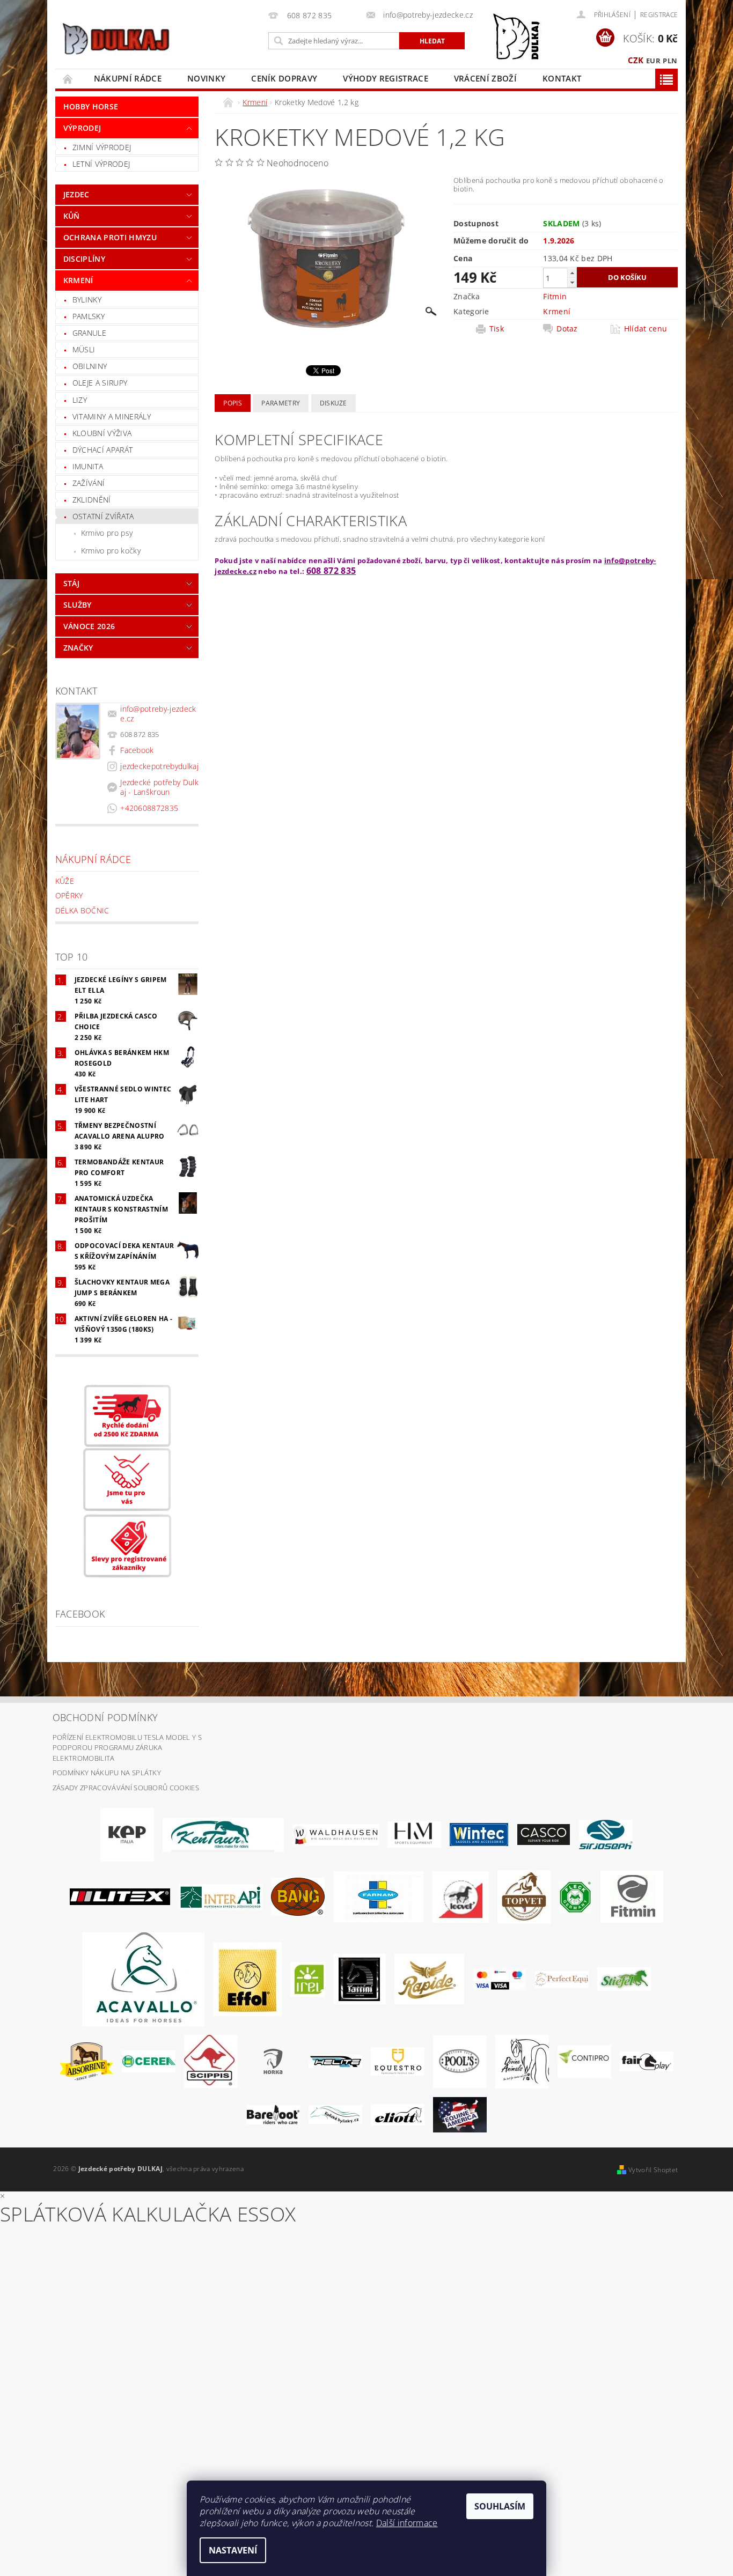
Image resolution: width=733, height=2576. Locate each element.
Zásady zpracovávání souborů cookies (126, 1788)
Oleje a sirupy (100, 383)
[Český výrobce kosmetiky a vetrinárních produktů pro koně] (524, 1896)
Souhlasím (500, 2506)
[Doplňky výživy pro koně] (308, 1979)
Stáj (71, 583)
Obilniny (90, 366)
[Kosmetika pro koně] (460, 1896)
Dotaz (567, 329)
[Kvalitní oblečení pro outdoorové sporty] (606, 1834)
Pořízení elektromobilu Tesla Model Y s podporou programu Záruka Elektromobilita (127, 1748)
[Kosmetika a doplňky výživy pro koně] (378, 1896)
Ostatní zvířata (103, 516)
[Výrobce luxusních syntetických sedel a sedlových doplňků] (479, 1834)
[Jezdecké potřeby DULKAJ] (116, 39)
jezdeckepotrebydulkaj (159, 766)
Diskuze (333, 403)
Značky (78, 648)
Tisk (497, 329)
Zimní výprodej (102, 147)
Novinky (206, 78)
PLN (670, 61)
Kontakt (562, 78)
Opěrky (69, 895)
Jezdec (76, 194)
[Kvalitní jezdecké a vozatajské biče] (576, 1896)
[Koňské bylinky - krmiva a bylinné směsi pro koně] (335, 2114)
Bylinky (87, 300)
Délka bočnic (82, 910)
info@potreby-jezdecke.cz (158, 714)
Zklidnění (92, 500)
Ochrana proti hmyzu (110, 237)
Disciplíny (84, 259)
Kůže (65, 881)
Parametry (281, 403)
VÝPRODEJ (82, 128)
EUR (653, 61)
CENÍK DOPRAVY (284, 78)
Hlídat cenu (646, 329)
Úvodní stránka (68, 79)
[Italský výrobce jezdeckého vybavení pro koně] (143, 1979)
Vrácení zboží (485, 78)
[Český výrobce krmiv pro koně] (632, 1896)
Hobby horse (91, 106)
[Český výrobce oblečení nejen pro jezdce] (120, 1896)
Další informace (407, 2523)
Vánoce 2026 (89, 626)
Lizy (80, 400)
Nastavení (233, 2550)
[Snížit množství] (572, 282)
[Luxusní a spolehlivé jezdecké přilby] (544, 1834)
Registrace (659, 15)
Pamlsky (89, 316)
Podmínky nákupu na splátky (107, 1773)
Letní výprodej (101, 164)
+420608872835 (149, 808)
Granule (89, 333)
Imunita (88, 466)
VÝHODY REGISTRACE (385, 78)
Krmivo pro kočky (111, 551)
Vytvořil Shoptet (653, 2170)
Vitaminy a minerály (112, 416)
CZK (636, 60)
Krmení (78, 280)
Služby (78, 605)
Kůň (72, 216)
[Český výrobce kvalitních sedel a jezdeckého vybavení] (223, 1834)
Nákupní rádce (128, 78)
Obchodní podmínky (105, 1717)
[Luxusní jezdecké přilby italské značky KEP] (127, 1834)
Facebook (137, 750)
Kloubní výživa (102, 433)
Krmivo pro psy (107, 533)
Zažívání (89, 483)
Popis (233, 403)
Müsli (84, 349)
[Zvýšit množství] (572, 273)
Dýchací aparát (102, 450)
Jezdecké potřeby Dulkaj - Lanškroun (159, 787)
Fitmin (555, 296)
